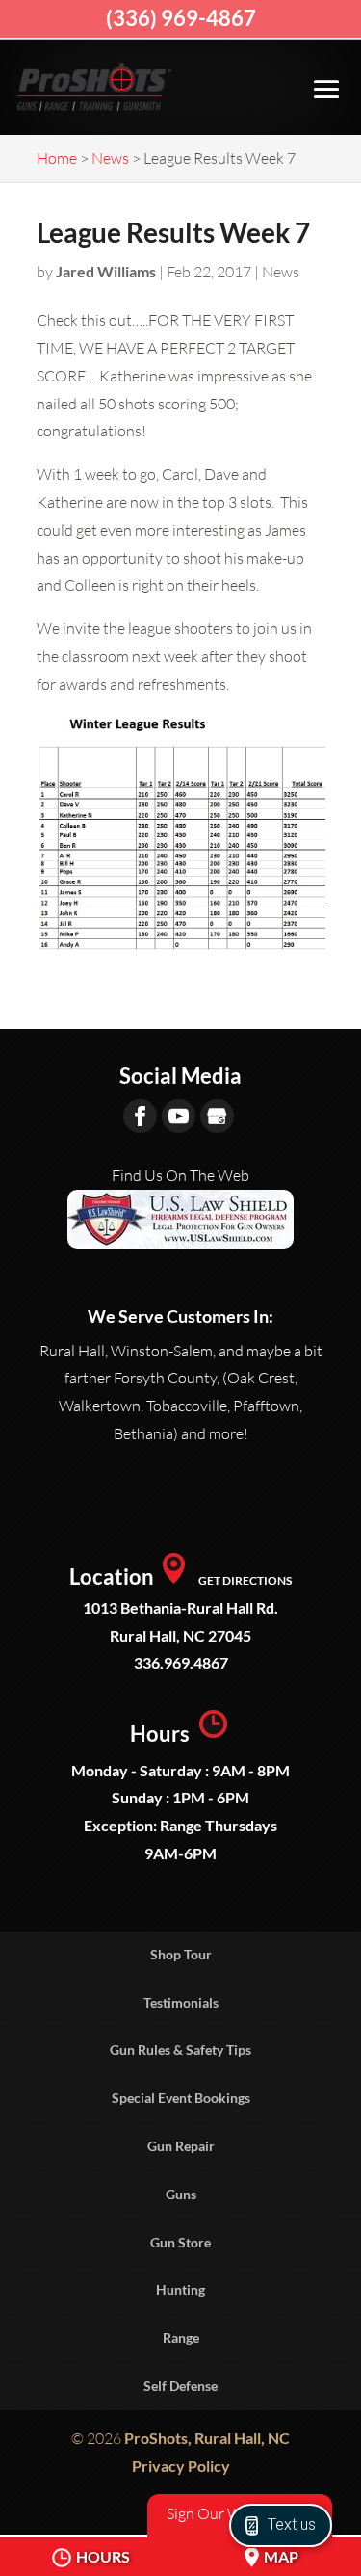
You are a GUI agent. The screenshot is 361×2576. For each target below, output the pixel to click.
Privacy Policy (181, 2466)
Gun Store (180, 2242)
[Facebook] (140, 1116)
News (281, 272)
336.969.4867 (181, 1662)
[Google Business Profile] (217, 1116)
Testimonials (181, 2002)
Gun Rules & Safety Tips (180, 2050)
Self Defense (180, 2386)
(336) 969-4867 (181, 18)
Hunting (180, 2289)
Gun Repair (181, 2146)
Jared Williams (106, 271)
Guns (181, 2194)
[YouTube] (179, 1116)
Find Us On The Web (180, 1175)
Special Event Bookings (181, 2098)
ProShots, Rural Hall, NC (207, 2438)
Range (181, 2338)
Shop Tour (181, 1954)
